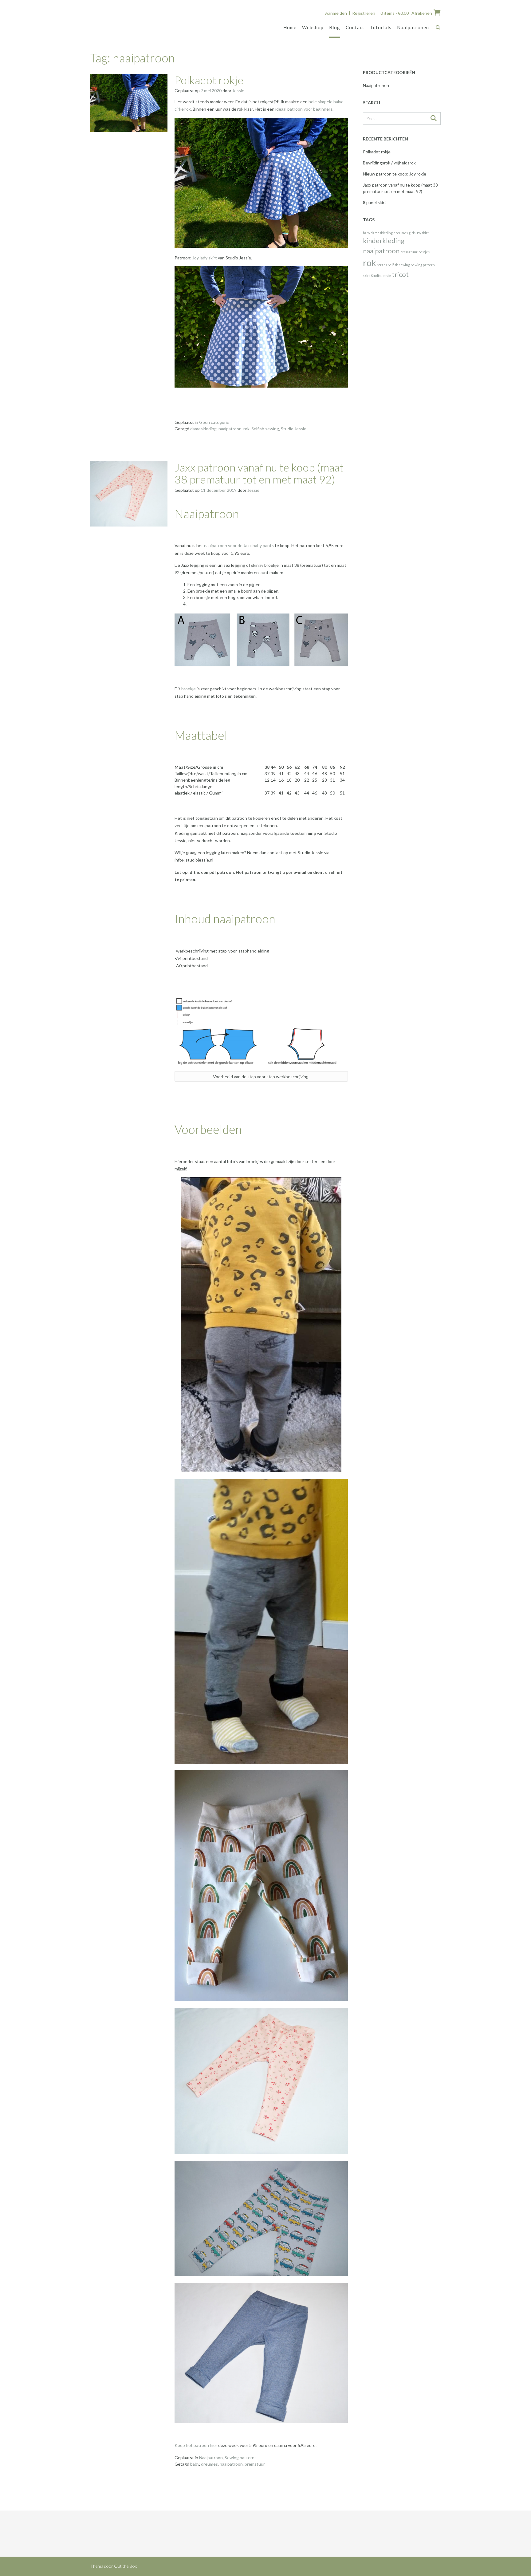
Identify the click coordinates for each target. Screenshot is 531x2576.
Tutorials (381, 27)
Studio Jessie (294, 429)
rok (246, 429)
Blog (335, 27)
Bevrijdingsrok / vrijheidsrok (389, 163)
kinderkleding (384, 241)
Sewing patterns (241, 2458)
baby (195, 2464)
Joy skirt (423, 233)
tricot (400, 274)
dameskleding (203, 429)
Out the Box (125, 2566)
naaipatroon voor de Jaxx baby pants (238, 545)
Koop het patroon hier (196, 2445)
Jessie (238, 91)
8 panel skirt (375, 202)
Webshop (313, 27)
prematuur (255, 2464)
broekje (189, 689)
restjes (424, 252)
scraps (382, 265)
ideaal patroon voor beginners (303, 109)
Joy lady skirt (205, 258)
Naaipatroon (211, 2458)
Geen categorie (214, 422)
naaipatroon (230, 429)
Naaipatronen (413, 27)
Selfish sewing (265, 429)
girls (412, 233)
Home (290, 27)
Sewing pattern (423, 265)
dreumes (209, 2464)
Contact (355, 27)
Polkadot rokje (209, 80)
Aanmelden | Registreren (350, 13)
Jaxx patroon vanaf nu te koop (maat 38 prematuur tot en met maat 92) (259, 473)
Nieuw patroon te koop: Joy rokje (395, 174)
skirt (366, 276)
